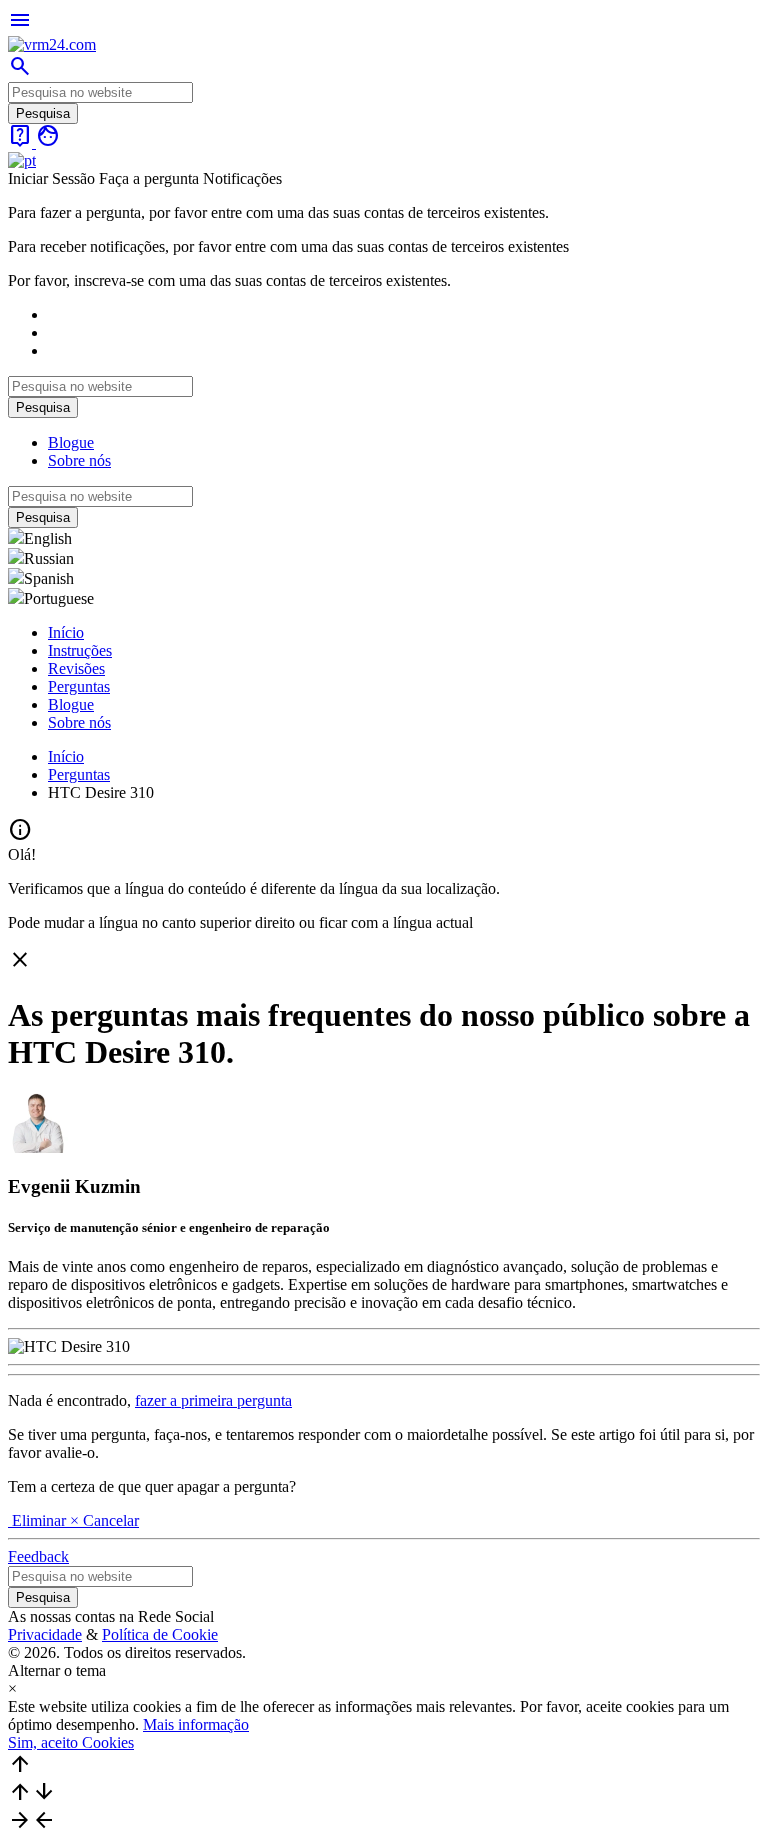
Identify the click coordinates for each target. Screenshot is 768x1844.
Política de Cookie (160, 1634)
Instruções (80, 650)
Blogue (71, 442)
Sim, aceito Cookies (71, 1742)
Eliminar (39, 1520)
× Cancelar (104, 1520)
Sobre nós (79, 460)
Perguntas (79, 686)
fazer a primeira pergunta (213, 1400)
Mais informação (196, 1724)
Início (66, 632)
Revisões (76, 668)
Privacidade (45, 1634)
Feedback (38, 1556)
